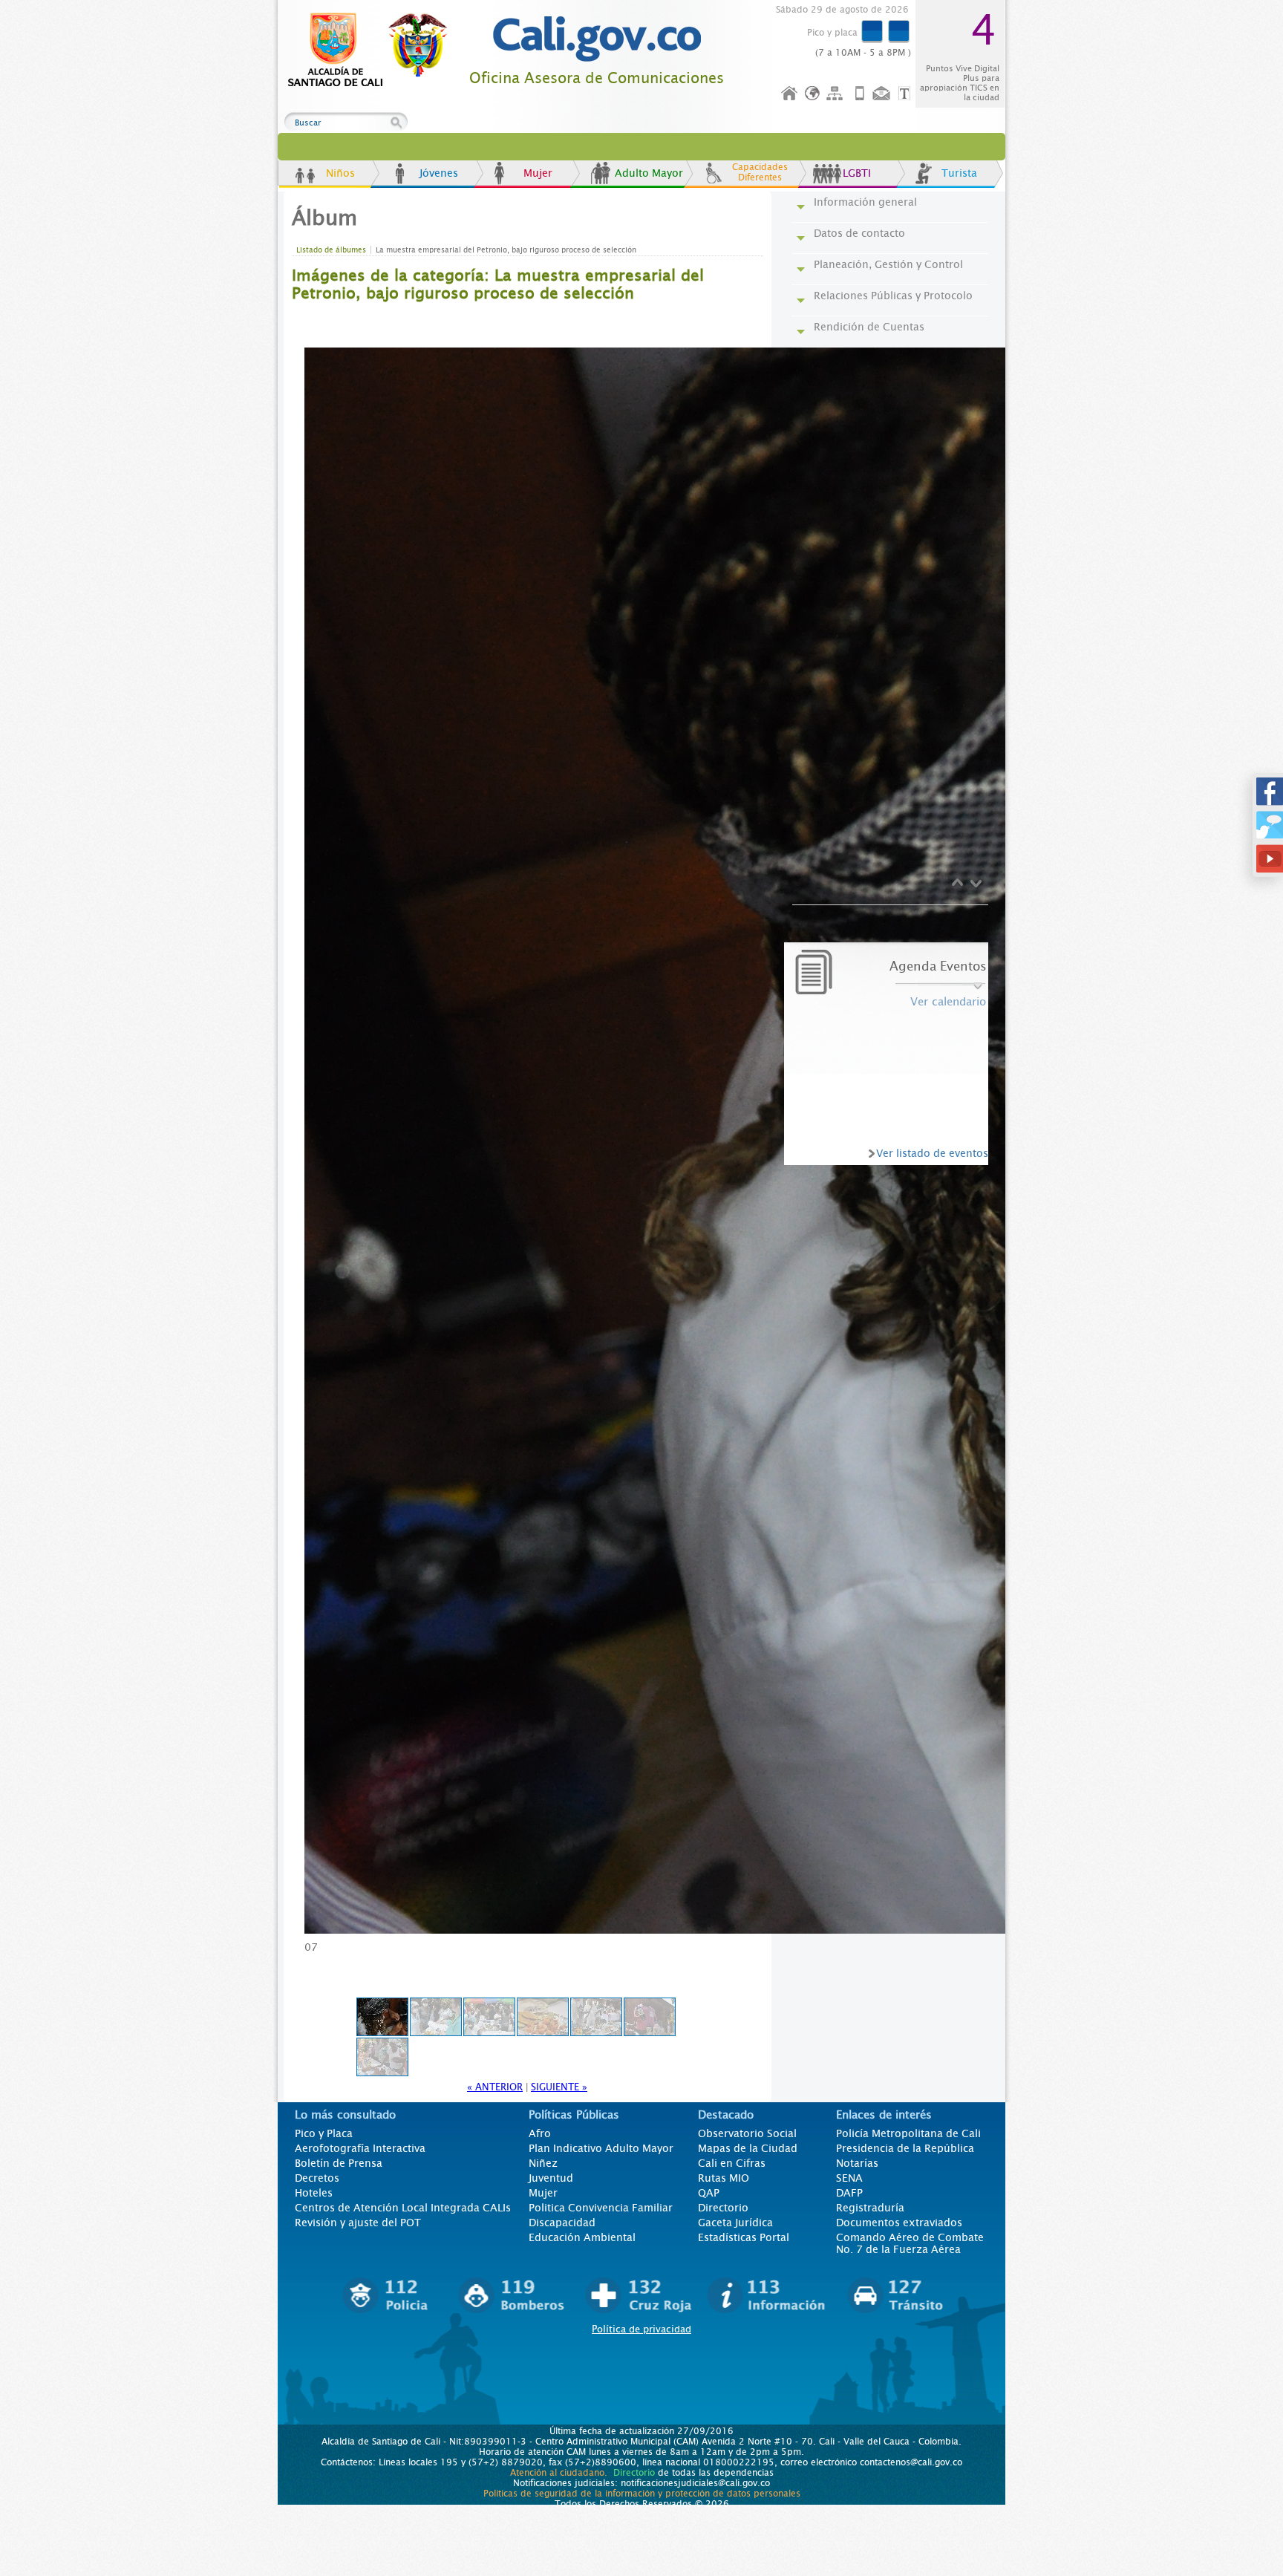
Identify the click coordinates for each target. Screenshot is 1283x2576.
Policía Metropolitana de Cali (908, 2133)
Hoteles (314, 2193)
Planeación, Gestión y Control (888, 264)
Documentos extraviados (899, 2223)
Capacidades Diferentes (760, 172)
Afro (540, 2133)
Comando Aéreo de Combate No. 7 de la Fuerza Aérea (910, 2243)
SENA (849, 2178)
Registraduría (870, 2208)
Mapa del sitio (837, 94)
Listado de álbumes (331, 250)
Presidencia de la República (905, 2148)
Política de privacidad (641, 2329)
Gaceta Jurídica (735, 2223)
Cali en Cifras (732, 2163)
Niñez (543, 2163)
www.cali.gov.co (374, 50)
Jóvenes (439, 173)
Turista (959, 173)
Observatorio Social (747, 2133)
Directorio (723, 2208)
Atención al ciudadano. (559, 2473)
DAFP (849, 2193)
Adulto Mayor (649, 173)
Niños (340, 173)
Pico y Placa (324, 2133)
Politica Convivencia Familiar (601, 2208)
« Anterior (495, 2087)
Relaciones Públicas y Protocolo (893, 296)
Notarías (857, 2163)
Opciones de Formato (907, 94)
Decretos (317, 2178)
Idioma (813, 94)
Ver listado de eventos (932, 1153)
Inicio (790, 94)
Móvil (860, 94)
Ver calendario (948, 1002)
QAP (709, 2193)
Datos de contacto (859, 233)
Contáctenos (883, 94)
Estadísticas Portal (744, 2237)
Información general (865, 202)
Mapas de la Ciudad (748, 2148)
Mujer (538, 173)
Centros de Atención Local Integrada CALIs (403, 2208)
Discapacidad (562, 2223)
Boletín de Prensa (339, 2163)
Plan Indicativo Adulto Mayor (601, 2148)
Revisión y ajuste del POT (358, 2223)
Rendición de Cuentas (869, 327)
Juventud (551, 2178)
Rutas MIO (724, 2178)
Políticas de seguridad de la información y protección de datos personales (642, 2494)
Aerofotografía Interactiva (360, 2148)
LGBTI (857, 173)
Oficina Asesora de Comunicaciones (597, 78)
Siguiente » (559, 2087)
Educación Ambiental (582, 2237)
